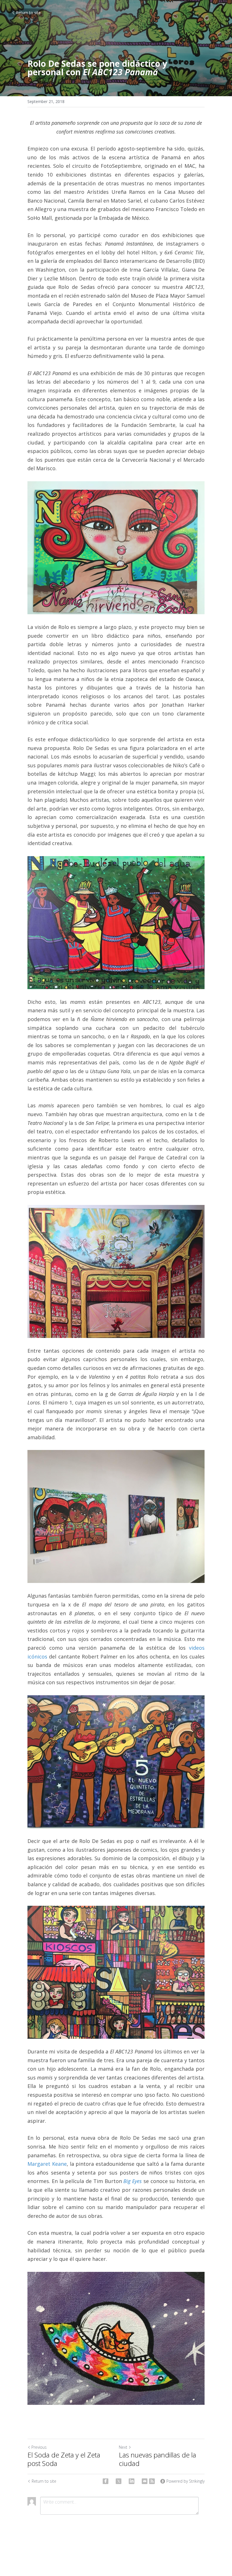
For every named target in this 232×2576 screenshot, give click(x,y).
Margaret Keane (47, 2164)
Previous (39, 2447)
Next (123, 2447)
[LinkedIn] (132, 2481)
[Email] (145, 2481)
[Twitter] (119, 2481)
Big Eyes (133, 2181)
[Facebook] (106, 2481)
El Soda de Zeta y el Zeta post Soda (64, 2459)
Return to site (28, 13)
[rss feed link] (152, 2481)
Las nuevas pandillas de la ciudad (157, 2459)
